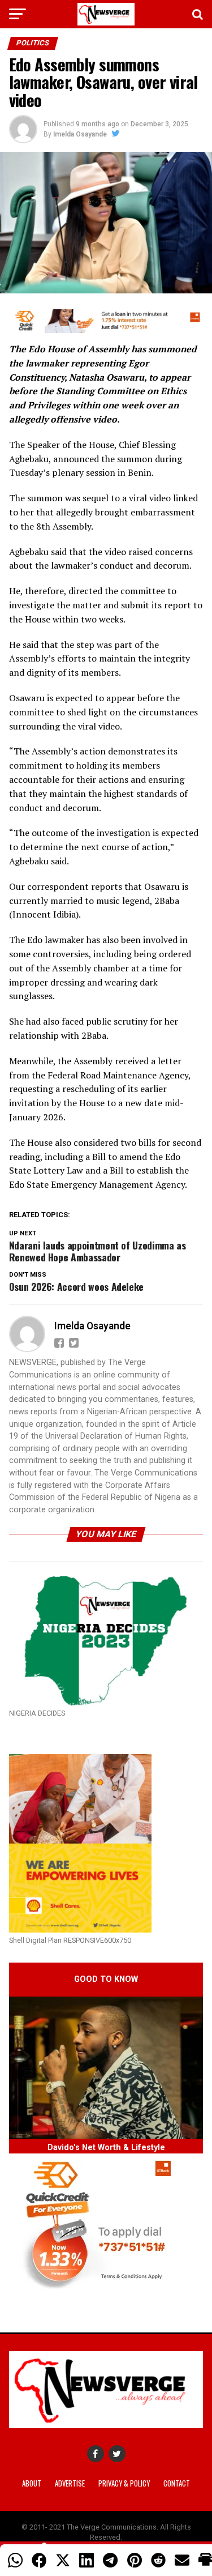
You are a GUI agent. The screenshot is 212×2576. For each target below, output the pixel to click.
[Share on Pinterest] (135, 2560)
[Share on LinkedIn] (86, 2560)
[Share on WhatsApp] (15, 2560)
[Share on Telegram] (110, 2560)
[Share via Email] (182, 2560)
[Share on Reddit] (158, 2560)
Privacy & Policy (124, 2483)
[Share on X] (63, 2560)
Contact (177, 2483)
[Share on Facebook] (39, 2560)
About (32, 2483)
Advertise (70, 2483)
